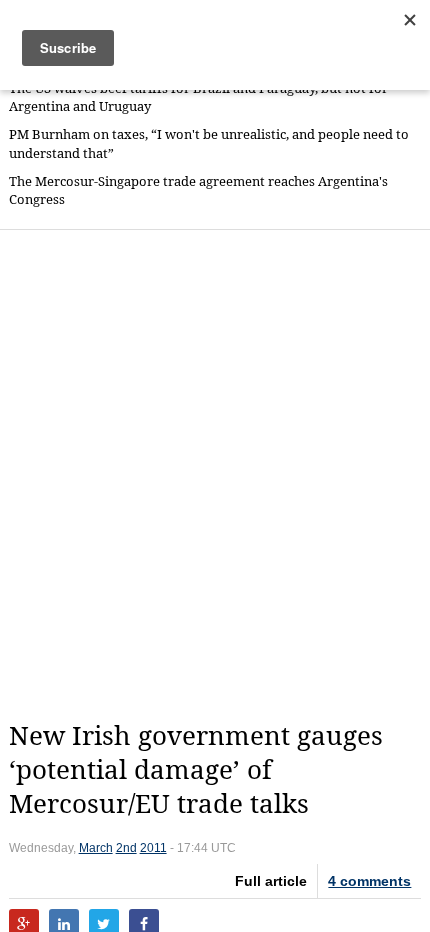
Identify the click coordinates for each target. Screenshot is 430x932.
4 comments (369, 881)
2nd (126, 848)
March (96, 848)
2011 (153, 848)
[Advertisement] (215, 475)
